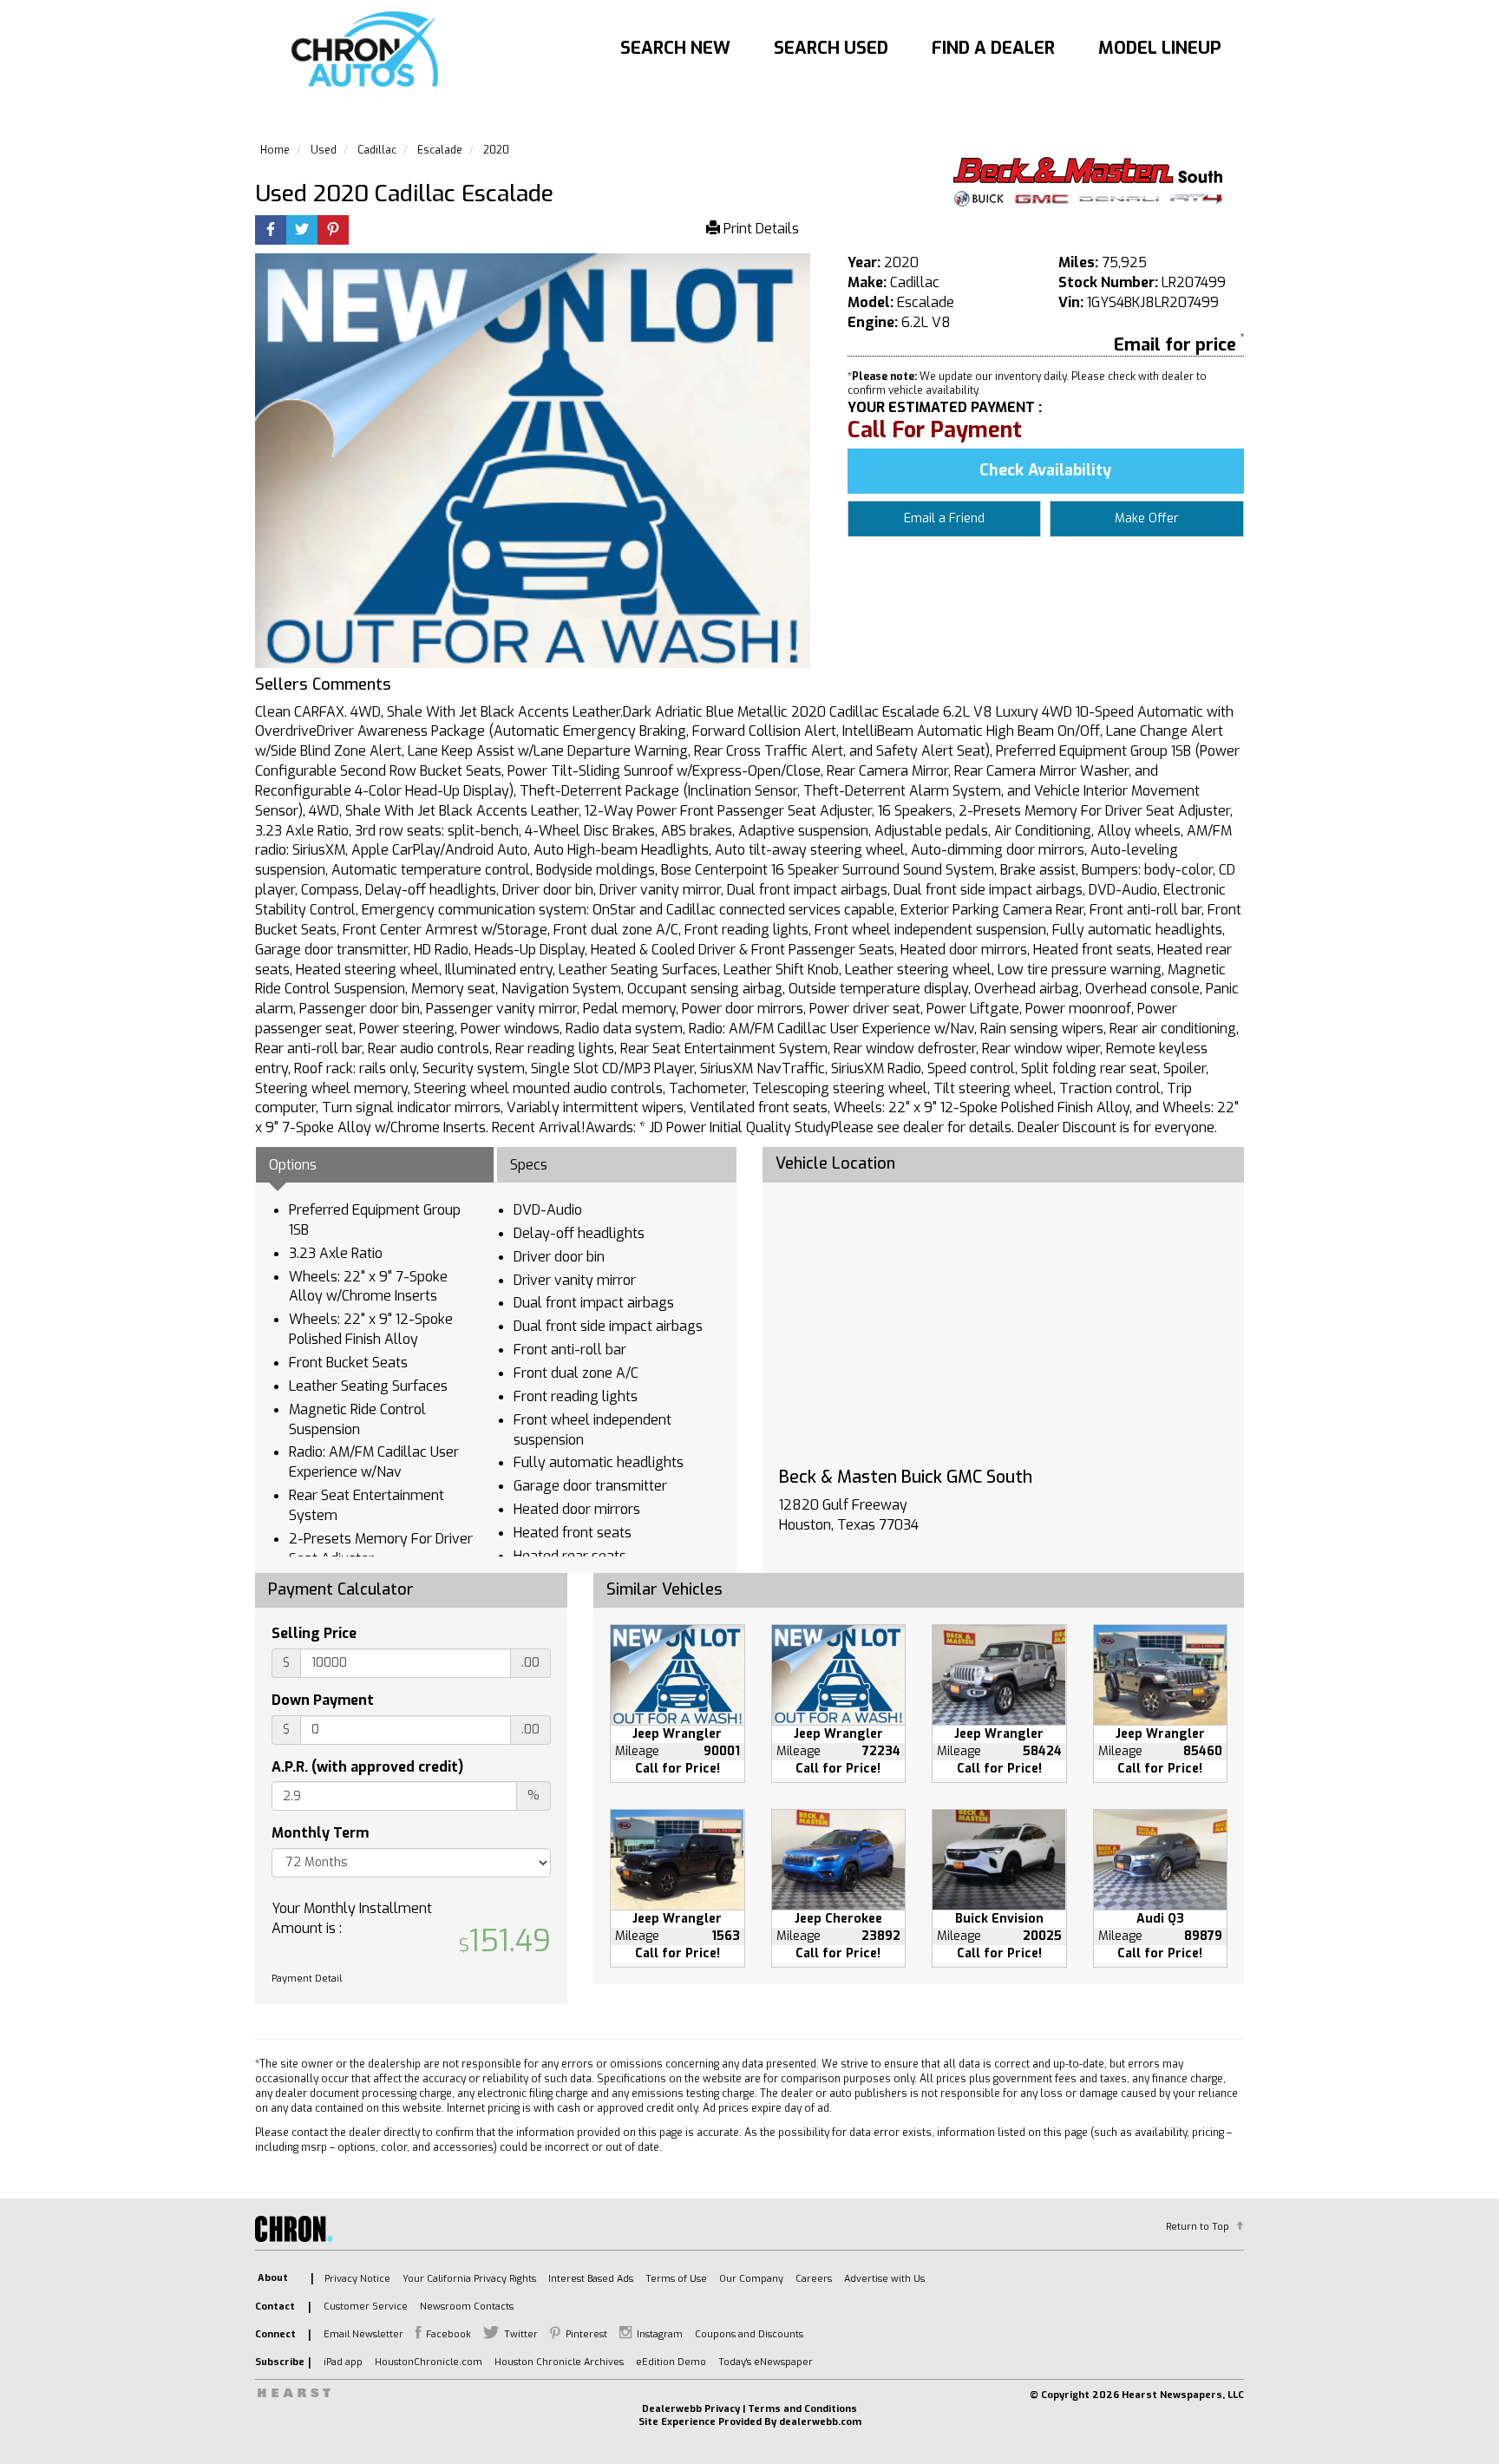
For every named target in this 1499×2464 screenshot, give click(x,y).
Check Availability (1045, 470)
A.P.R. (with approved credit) (367, 1767)
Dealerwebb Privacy (691, 2409)
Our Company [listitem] (751, 2279)
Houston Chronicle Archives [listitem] (559, 2362)
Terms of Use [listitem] (676, 2279)
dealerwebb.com (820, 2422)
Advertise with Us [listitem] (884, 2279)
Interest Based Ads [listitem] (591, 2279)
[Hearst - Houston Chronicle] (1088, 182)
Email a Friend (944, 518)
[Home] (369, 50)
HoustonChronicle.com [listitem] (429, 2362)
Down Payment (323, 1700)
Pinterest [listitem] (586, 2334)
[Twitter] (302, 231)
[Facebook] (271, 231)
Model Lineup (1160, 48)
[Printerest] (333, 231)
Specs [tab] (529, 1165)
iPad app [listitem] (343, 2362)
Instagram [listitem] (660, 2334)
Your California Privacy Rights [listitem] (469, 2279)
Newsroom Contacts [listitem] (467, 2307)
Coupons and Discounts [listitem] (749, 2334)
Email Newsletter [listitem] (363, 2334)
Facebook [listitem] (448, 2334)
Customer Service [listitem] (366, 2307)
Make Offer (1147, 518)
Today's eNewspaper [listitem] (766, 2362)
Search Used (831, 48)
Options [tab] (293, 1165)
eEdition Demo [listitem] (671, 2362)
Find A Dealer (993, 48)
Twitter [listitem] (521, 2334)
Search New (675, 48)
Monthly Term (320, 1833)
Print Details (759, 229)
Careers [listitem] (814, 2279)
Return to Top (1198, 2227)
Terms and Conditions (802, 2409)
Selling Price (314, 1633)
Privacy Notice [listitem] (357, 2279)
